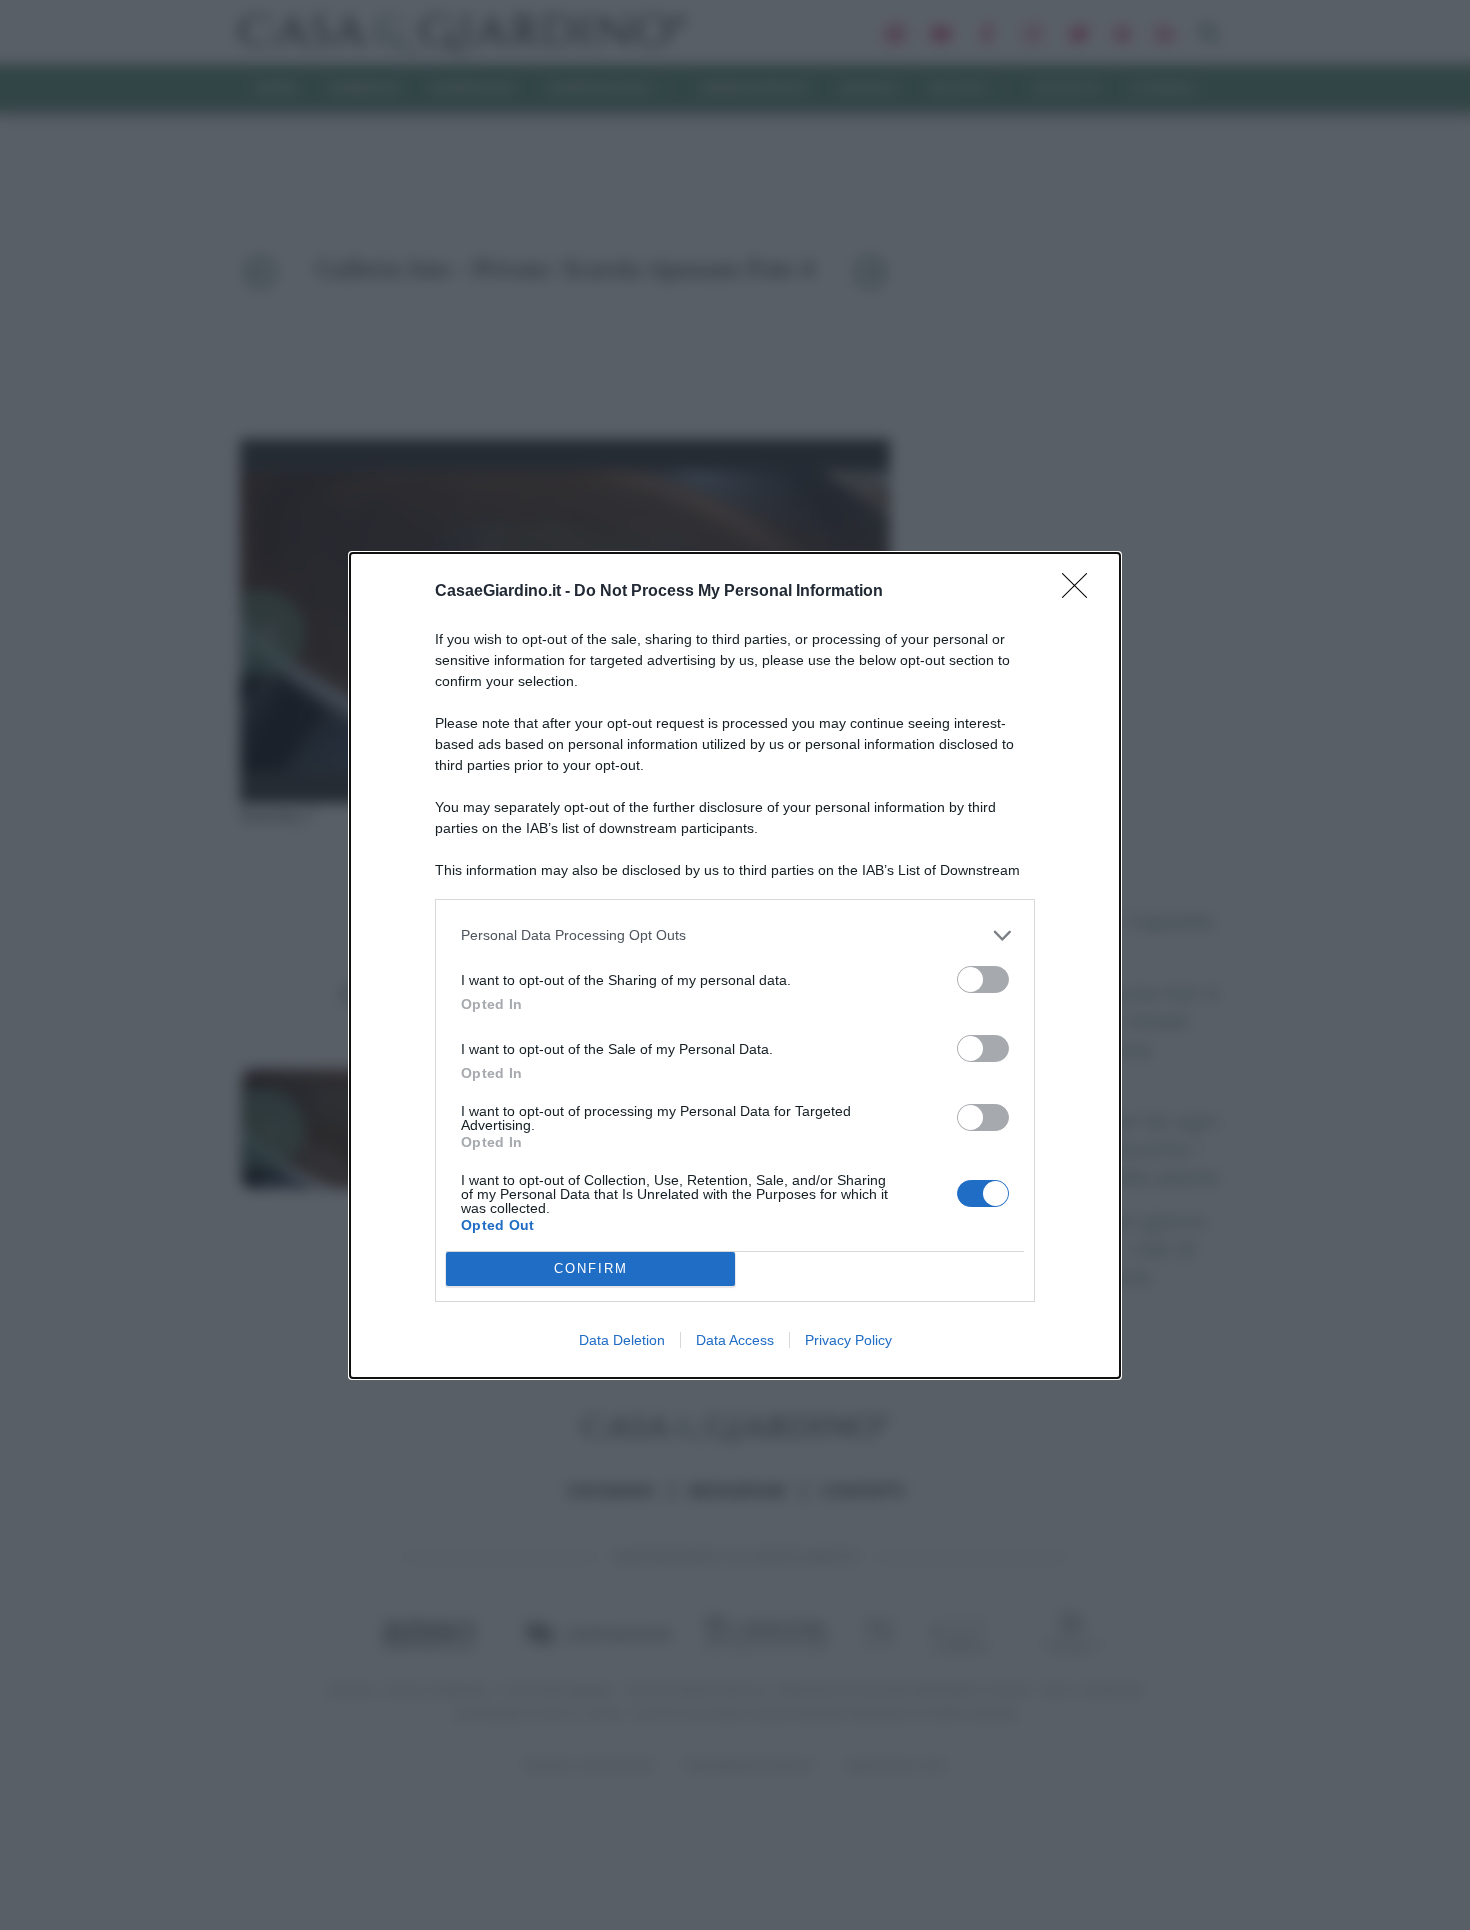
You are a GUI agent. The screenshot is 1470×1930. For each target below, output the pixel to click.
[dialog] (735, 965)
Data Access (735, 1340)
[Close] (1081, 592)
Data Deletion (622, 1340)
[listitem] (735, 935)
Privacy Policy (848, 1340)
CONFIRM (591, 1268)
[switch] (983, 979)
